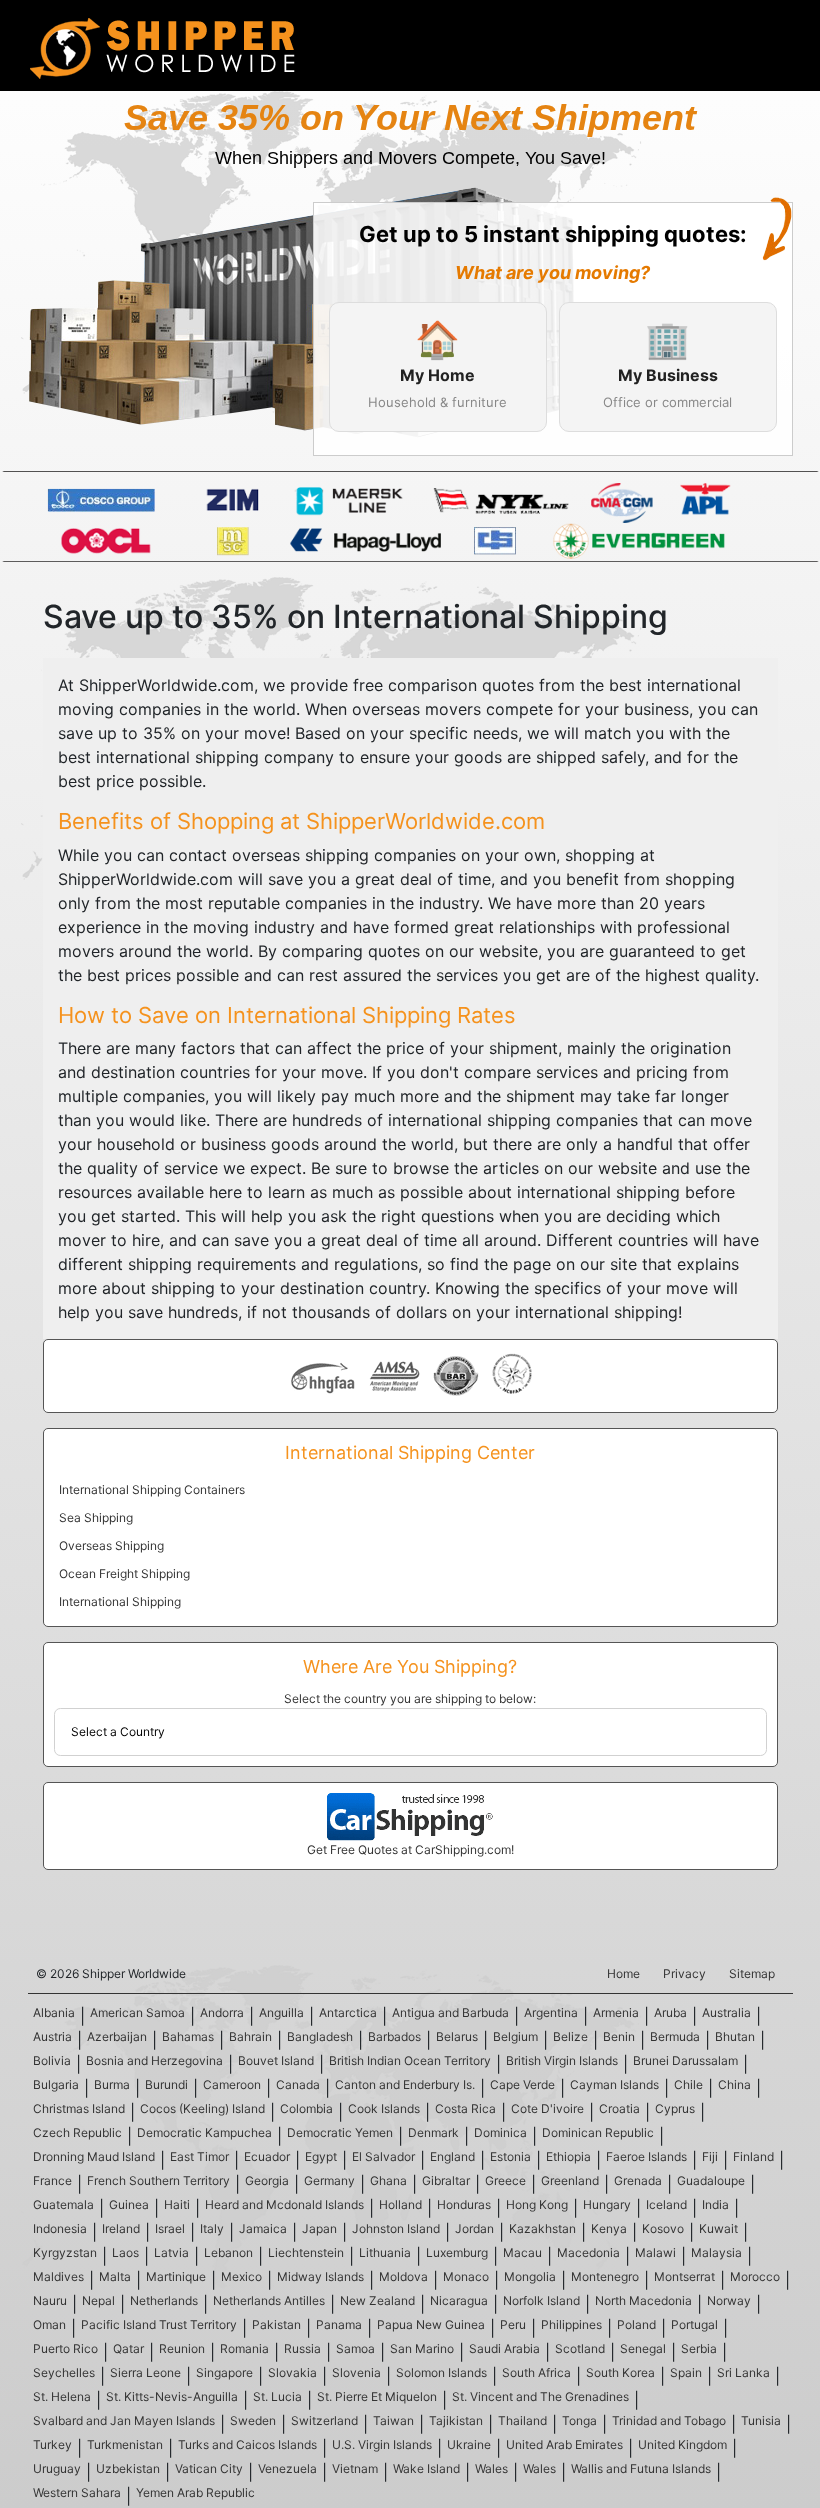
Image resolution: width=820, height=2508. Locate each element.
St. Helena (62, 2396)
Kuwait (718, 2228)
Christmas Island (79, 2108)
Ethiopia (568, 2156)
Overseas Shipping (111, 1545)
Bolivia (52, 2060)
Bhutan (735, 2036)
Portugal (694, 2324)
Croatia (619, 2108)
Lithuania (385, 2252)
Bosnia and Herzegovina (154, 2060)
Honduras (464, 2204)
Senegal (643, 2348)
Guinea (129, 2204)
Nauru (50, 2300)
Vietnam (355, 2468)
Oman (49, 2324)
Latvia (171, 2252)
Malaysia (716, 2252)
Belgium (515, 2036)
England (452, 2156)
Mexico (241, 2276)
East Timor (199, 2156)
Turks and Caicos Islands (247, 2444)
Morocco (755, 2276)
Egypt (321, 2156)
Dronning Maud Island (94, 2156)
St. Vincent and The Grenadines (540, 2396)
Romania (244, 2348)
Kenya (609, 2228)
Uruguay (57, 2468)
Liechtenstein (306, 2252)
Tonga (579, 2420)
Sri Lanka (743, 2372)
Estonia (510, 2156)
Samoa (355, 2348)
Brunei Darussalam (685, 2060)
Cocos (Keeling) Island (202, 2108)
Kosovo (663, 2228)
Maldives (58, 2276)
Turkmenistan (125, 2444)
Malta (115, 2276)
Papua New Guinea (431, 2324)
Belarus (457, 2036)
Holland (400, 2204)
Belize (570, 2036)
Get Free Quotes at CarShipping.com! (410, 1849)
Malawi (655, 2252)
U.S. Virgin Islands (382, 2444)
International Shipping (120, 1601)
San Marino (422, 2348)
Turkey (52, 2444)
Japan (319, 2228)
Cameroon (232, 2084)
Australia (726, 2012)
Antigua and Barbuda (450, 2012)
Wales (491, 2468)
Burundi (166, 2084)
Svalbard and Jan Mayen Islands (124, 2420)
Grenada (638, 2180)
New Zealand (377, 2300)
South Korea (620, 2372)
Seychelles (64, 2372)
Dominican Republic (598, 2132)
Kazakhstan (542, 2228)
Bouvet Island (276, 2060)
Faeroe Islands (646, 2156)
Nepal (98, 2300)
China (734, 2084)
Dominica (500, 2132)
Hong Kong (537, 2204)
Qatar (128, 2348)
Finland (753, 2156)
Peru (513, 2324)
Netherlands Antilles (269, 2300)
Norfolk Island (541, 2300)
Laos (125, 2252)
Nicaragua (459, 2300)
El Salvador (383, 2156)
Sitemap (752, 1973)
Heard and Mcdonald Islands (284, 2204)
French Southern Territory (158, 2180)
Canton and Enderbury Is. (405, 2084)
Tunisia (761, 2420)
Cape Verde (522, 2084)
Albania (54, 2012)
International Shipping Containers (152, 1489)
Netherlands (164, 2300)
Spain (686, 2372)
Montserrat (684, 2276)
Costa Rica (465, 2108)
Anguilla (281, 2012)
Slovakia (292, 2372)
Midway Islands (320, 2276)
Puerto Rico (65, 2348)
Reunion (182, 2348)
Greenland (570, 2180)
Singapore (224, 2372)
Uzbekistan (128, 2468)
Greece (505, 2180)
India (715, 2204)
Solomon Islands (441, 2372)
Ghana (388, 2180)
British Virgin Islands (562, 2060)
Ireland (121, 2228)
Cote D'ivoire (547, 2108)
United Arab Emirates (564, 2444)
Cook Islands (384, 2108)
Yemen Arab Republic (195, 2492)
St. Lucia (277, 2396)
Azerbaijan (117, 2036)
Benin (619, 2036)
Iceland (666, 2204)
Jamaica (263, 2228)
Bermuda (675, 2036)
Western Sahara (77, 2492)
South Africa (536, 2372)
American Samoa (137, 2012)
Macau (522, 2252)
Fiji (710, 2156)
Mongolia (530, 2276)
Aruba (670, 2012)
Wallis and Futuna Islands (641, 2468)
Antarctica (348, 2012)
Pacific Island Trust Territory (159, 2324)
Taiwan (393, 2420)
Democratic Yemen (340, 2132)
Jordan (474, 2228)
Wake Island (426, 2468)
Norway (729, 2300)
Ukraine (469, 2444)
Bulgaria (56, 2084)
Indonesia (60, 2228)
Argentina (551, 2012)
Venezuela (287, 2468)
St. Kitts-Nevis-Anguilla (172, 2396)
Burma (112, 2084)
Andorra (222, 2012)
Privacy (684, 1973)
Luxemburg (457, 2252)
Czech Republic (77, 2132)
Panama (339, 2324)
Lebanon (228, 2252)
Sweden (253, 2420)
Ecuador (267, 2156)
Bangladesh (320, 2036)
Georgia (267, 2180)
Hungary (607, 2204)
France (52, 2180)
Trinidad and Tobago (669, 2420)
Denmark (433, 2132)
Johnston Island (396, 2228)
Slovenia (356, 2372)
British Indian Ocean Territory (410, 2060)
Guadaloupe (711, 2180)
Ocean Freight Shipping (124, 1573)
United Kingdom (682, 2444)
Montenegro (605, 2276)
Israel (170, 2228)
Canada (298, 2084)
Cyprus (675, 2108)
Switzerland (324, 2420)
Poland (636, 2324)
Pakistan (276, 2324)
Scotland (580, 2348)
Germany (329, 2180)
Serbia (699, 2348)
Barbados (394, 2036)
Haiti (177, 2204)
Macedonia (588, 2252)
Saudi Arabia (504, 2348)
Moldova (403, 2276)
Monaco (466, 2276)
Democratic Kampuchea (204, 2132)
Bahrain (250, 2036)
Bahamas (188, 2036)
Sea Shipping (96, 1517)
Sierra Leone (145, 2372)
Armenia (616, 2012)
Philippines (571, 2324)
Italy (212, 2228)
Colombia (306, 2108)
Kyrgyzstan (65, 2252)
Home (623, 1973)
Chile (688, 2084)
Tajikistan (456, 2420)
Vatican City (209, 2468)
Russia (302, 2348)
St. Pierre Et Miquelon (377, 2396)
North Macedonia (643, 2300)
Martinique (176, 2276)
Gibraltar (446, 2180)
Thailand (522, 2420)
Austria (52, 2036)
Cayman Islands (614, 2084)
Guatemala (63, 2204)
